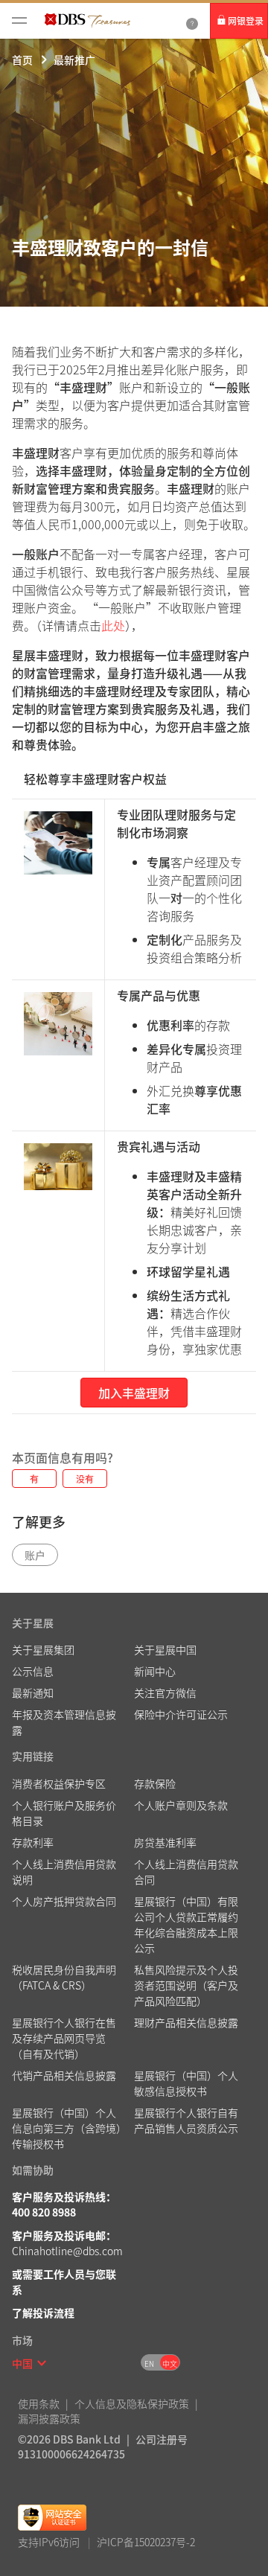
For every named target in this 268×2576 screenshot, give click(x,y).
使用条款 (39, 2403)
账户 (35, 1555)
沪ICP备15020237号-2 (146, 2542)
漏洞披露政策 (49, 2418)
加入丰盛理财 (134, 1393)
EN (149, 2364)
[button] (42, 2363)
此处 (113, 625)
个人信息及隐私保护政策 (132, 2403)
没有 (85, 1479)
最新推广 (74, 60)
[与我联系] (192, 21)
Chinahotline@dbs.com (67, 2251)
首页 (22, 60)
